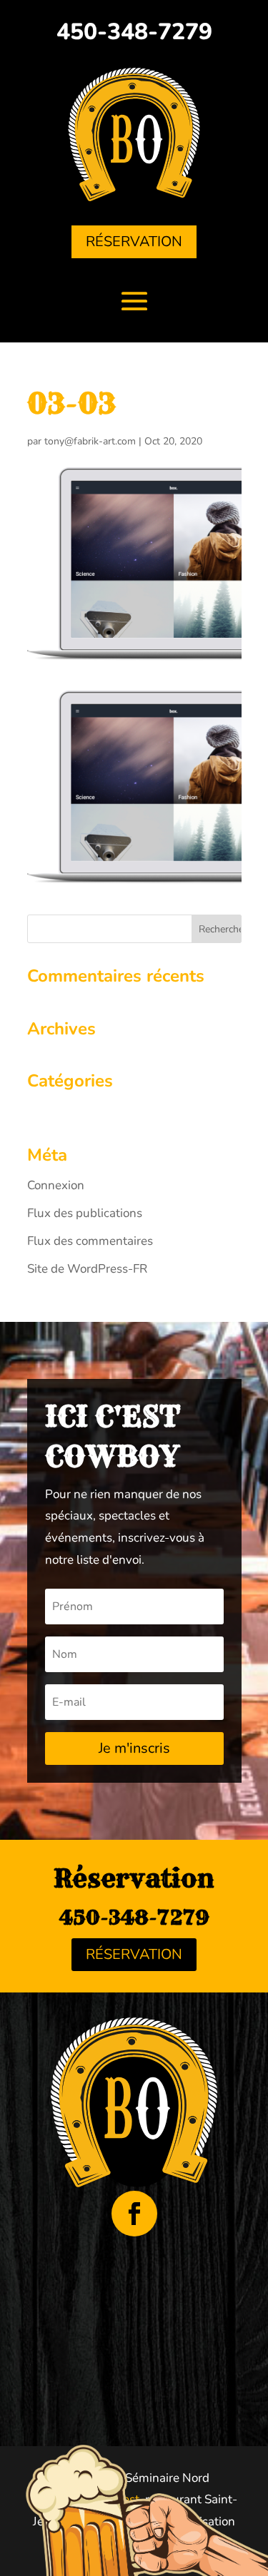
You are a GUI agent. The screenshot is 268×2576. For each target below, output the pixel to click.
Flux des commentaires (90, 1241)
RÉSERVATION (134, 241)
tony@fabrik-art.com (90, 441)
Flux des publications (85, 1213)
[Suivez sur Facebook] (134, 2214)
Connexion (56, 1185)
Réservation (134, 1954)
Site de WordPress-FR (87, 1269)
